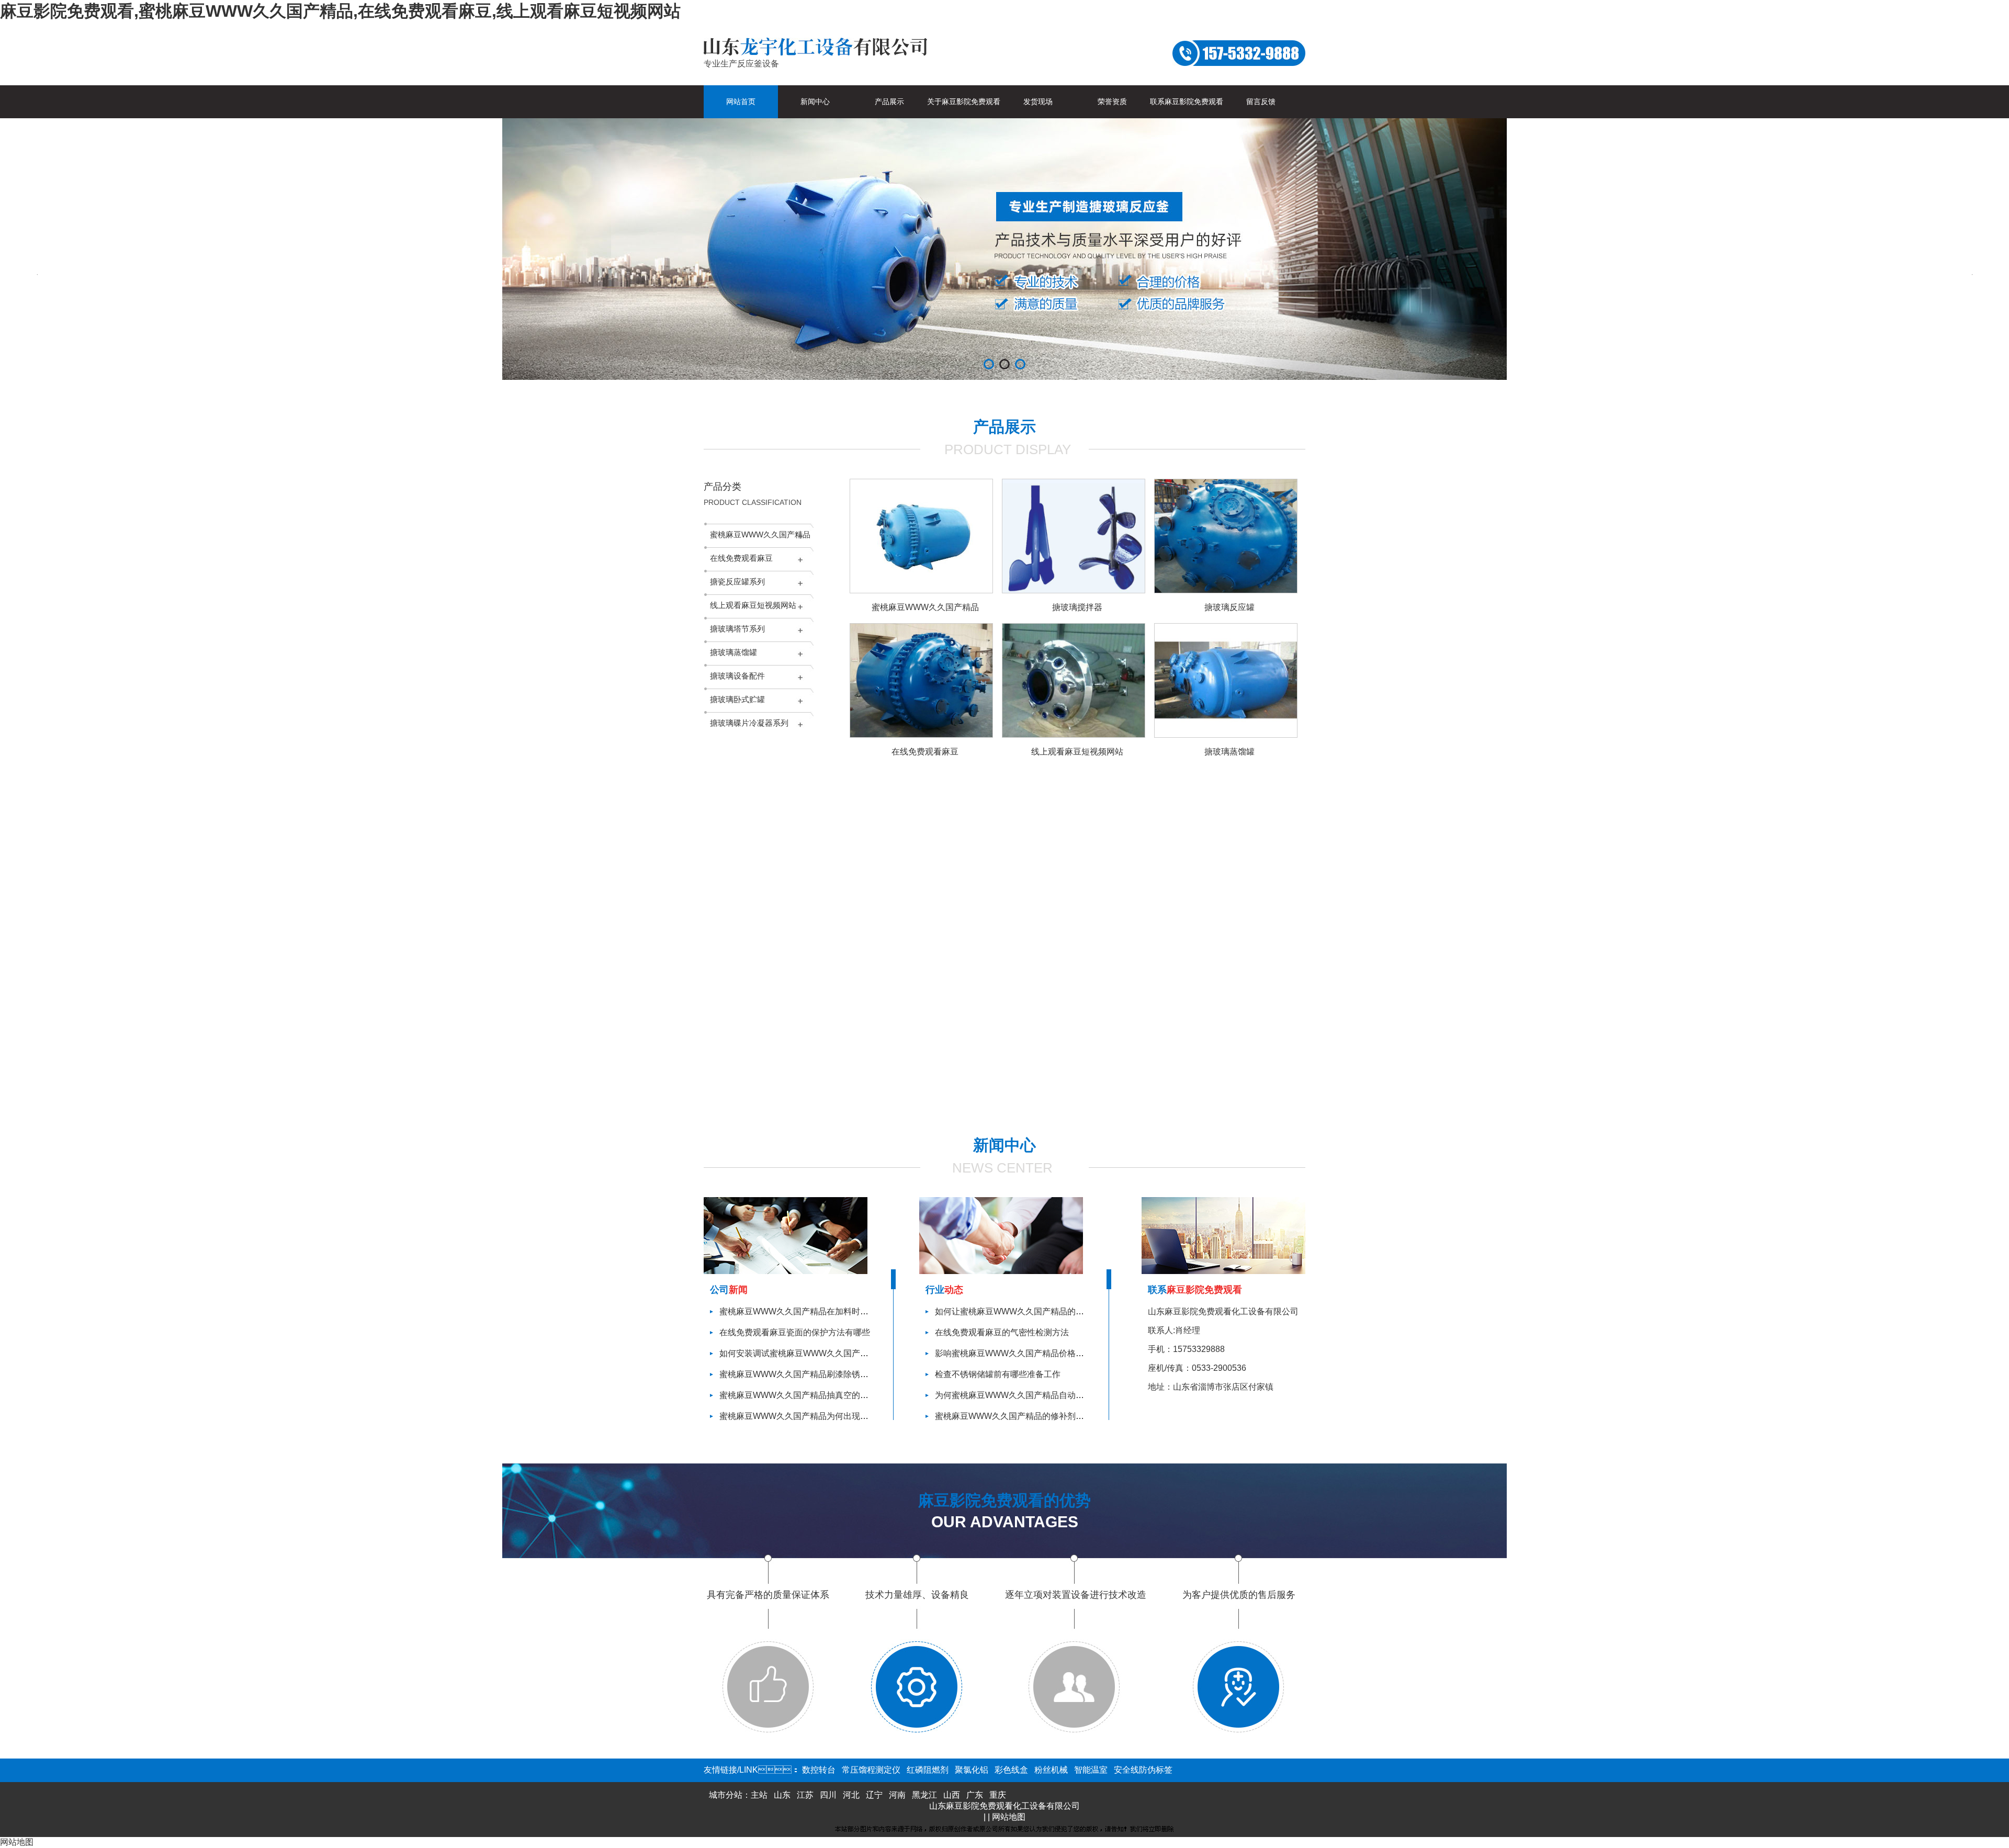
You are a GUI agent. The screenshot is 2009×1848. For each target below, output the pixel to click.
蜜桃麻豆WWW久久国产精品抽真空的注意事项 (806, 1395)
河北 (851, 1795)
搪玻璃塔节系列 (737, 629)
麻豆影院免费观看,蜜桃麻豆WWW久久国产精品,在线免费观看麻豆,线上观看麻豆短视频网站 (340, 11)
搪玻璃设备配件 (737, 676)
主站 (759, 1795)
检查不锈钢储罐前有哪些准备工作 (998, 1374)
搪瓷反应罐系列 (737, 582)
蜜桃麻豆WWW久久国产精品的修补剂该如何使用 (1026, 1416)
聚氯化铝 (972, 1770)
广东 (975, 1795)
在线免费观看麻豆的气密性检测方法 (1002, 1332)
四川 (828, 1795)
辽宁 (874, 1795)
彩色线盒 (1011, 1770)
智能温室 (1091, 1770)
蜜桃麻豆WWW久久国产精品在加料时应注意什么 (811, 1311)
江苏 (805, 1795)
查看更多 (1056, 1110)
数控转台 (819, 1770)
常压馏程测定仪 (871, 1770)
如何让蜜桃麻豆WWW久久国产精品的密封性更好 (1026, 1311)
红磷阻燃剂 (928, 1770)
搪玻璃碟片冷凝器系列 (749, 723)
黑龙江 (924, 1795)
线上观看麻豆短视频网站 (753, 605)
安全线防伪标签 (1143, 1770)
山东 (782, 1795)
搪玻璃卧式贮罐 (737, 699)
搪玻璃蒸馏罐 (733, 652)
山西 (952, 1795)
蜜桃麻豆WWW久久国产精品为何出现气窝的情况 (811, 1416)
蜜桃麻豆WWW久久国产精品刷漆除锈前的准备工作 (815, 1374)
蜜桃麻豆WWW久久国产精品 (760, 534)
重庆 (998, 1795)
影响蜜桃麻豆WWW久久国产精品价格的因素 (1018, 1353)
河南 (897, 1795)
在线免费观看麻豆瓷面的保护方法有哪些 (795, 1332)
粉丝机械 (1051, 1770)
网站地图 (1009, 1817)
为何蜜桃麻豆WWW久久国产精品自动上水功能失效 (1030, 1395)
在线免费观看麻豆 (741, 558)
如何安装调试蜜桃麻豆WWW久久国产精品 (798, 1353)
